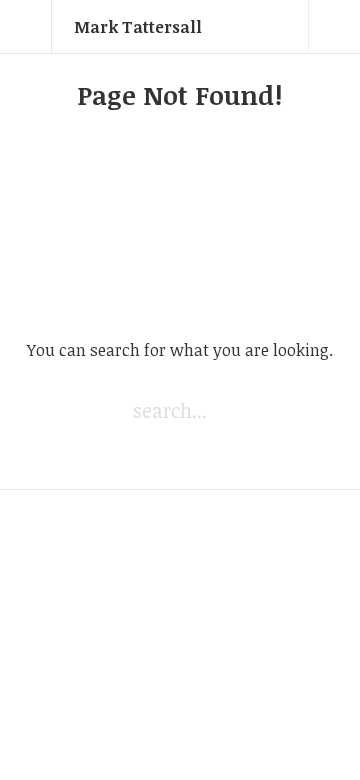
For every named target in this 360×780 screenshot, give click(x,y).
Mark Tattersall (138, 27)
